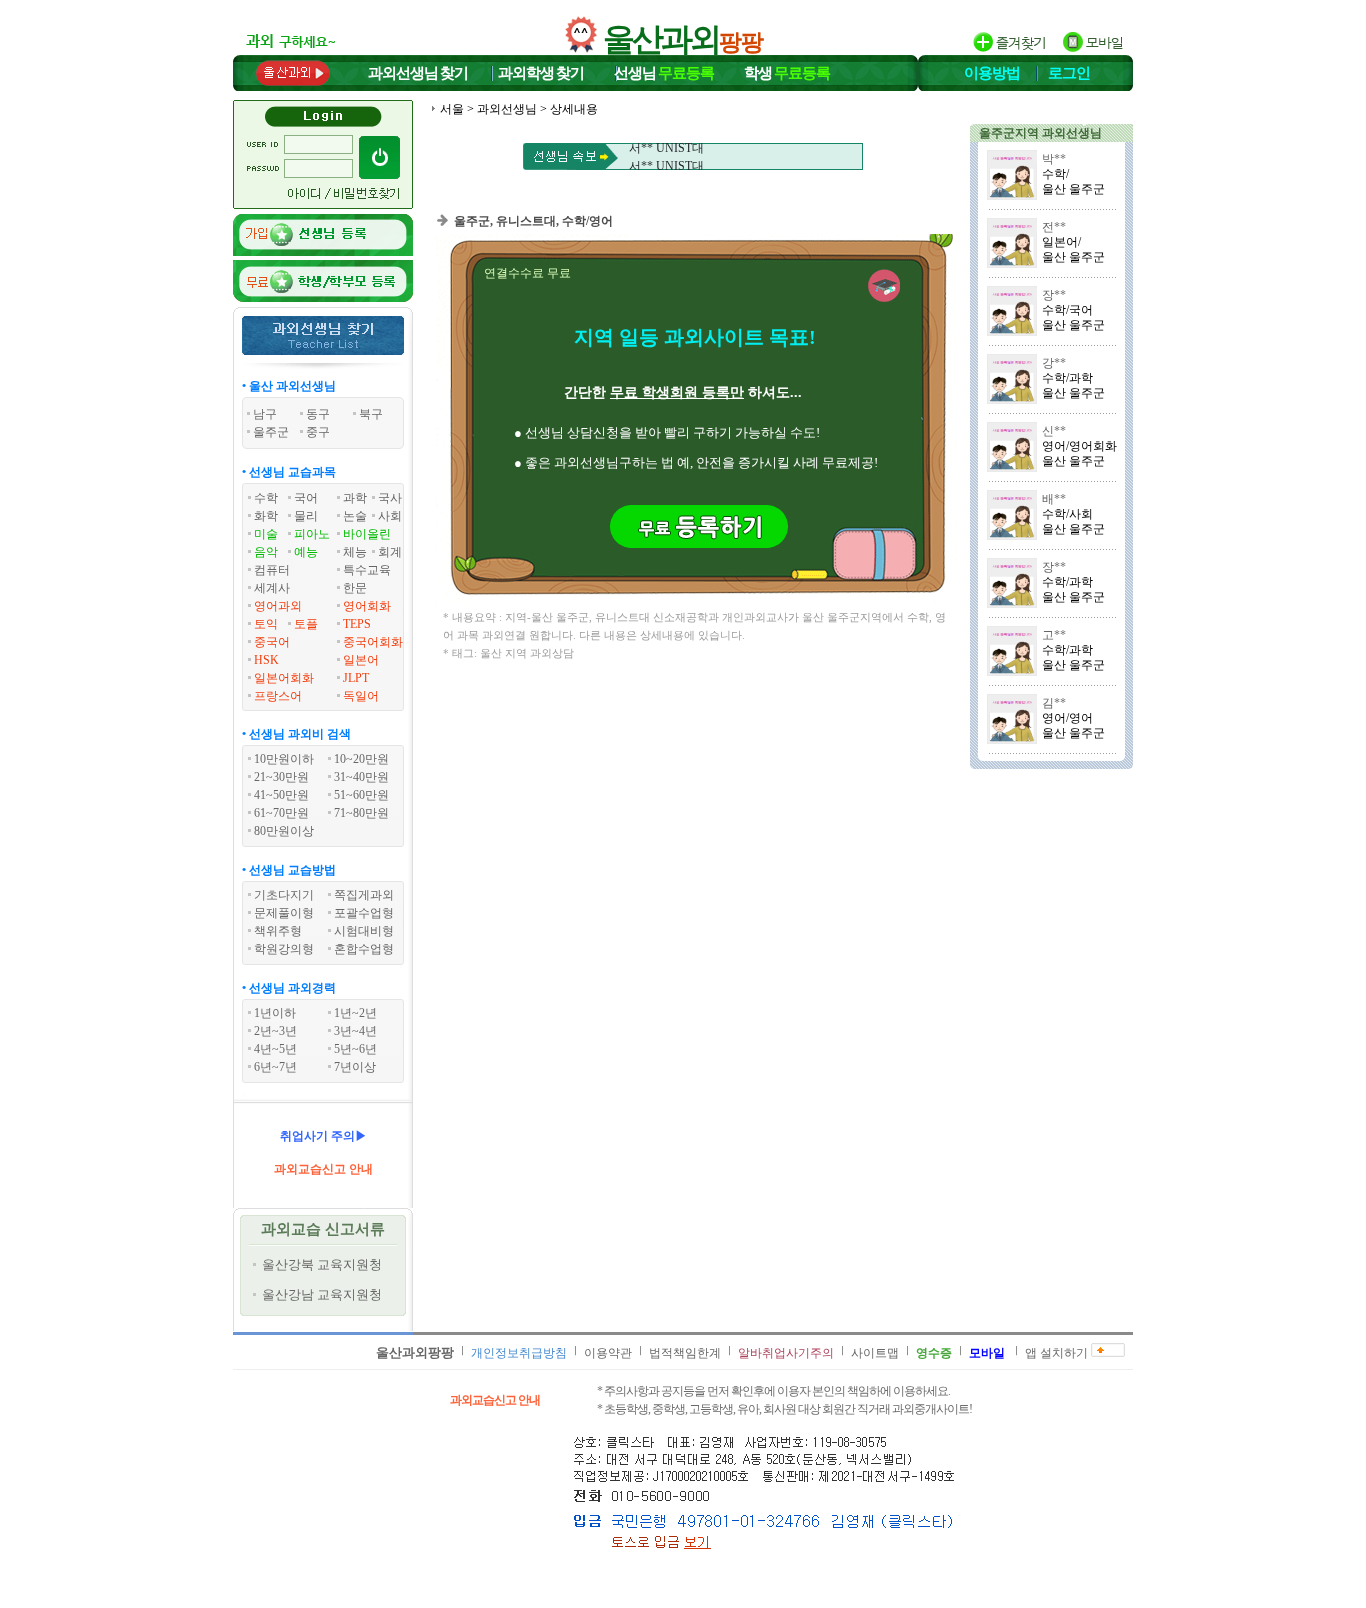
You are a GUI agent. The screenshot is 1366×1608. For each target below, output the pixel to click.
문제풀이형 (284, 913)
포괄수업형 (364, 913)
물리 (306, 516)
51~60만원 (361, 795)
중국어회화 (373, 642)
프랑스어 (278, 696)
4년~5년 (275, 1049)
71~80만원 (361, 813)
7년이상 (355, 1067)
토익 (266, 624)
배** (1054, 499)
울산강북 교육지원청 (322, 1264)
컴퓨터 (272, 570)
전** (1054, 227)
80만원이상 (284, 831)
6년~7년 (275, 1067)
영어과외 (278, 606)
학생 (787, 73)
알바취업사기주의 (786, 1353)
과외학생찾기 (541, 73)
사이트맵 (875, 1353)
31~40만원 (361, 777)
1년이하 (275, 1013)
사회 (390, 516)
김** (1054, 703)
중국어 (272, 642)
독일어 (361, 696)
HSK (266, 660)
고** (1054, 635)
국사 (390, 498)
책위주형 (278, 931)
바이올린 (367, 534)
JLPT (356, 678)
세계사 (272, 588)
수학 (266, 498)
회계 (390, 552)
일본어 (361, 660)
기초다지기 (284, 895)
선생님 (664, 73)
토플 (306, 624)
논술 (355, 516)
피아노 (312, 534)
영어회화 (367, 606)
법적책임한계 (685, 1353)
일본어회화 (284, 678)
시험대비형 (364, 931)
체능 (355, 552)
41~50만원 (281, 795)
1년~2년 (355, 1013)
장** (1054, 295)
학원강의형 (284, 949)
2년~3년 (275, 1031)
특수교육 (367, 570)
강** (1054, 363)
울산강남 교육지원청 (322, 1294)
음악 (266, 552)
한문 (355, 588)
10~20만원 (361, 759)
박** (1054, 159)
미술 (266, 534)
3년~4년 (355, 1031)
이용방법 (992, 73)
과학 (355, 498)
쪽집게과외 (364, 895)
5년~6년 (355, 1049)
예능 (306, 552)
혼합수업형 (364, 949)
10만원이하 (284, 759)
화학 (266, 516)
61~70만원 (281, 813)
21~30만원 (281, 777)
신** (1054, 431)
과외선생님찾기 (418, 73)
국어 (306, 498)
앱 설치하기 (1056, 1353)
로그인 (1069, 73)
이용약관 (608, 1353)
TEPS (357, 624)
